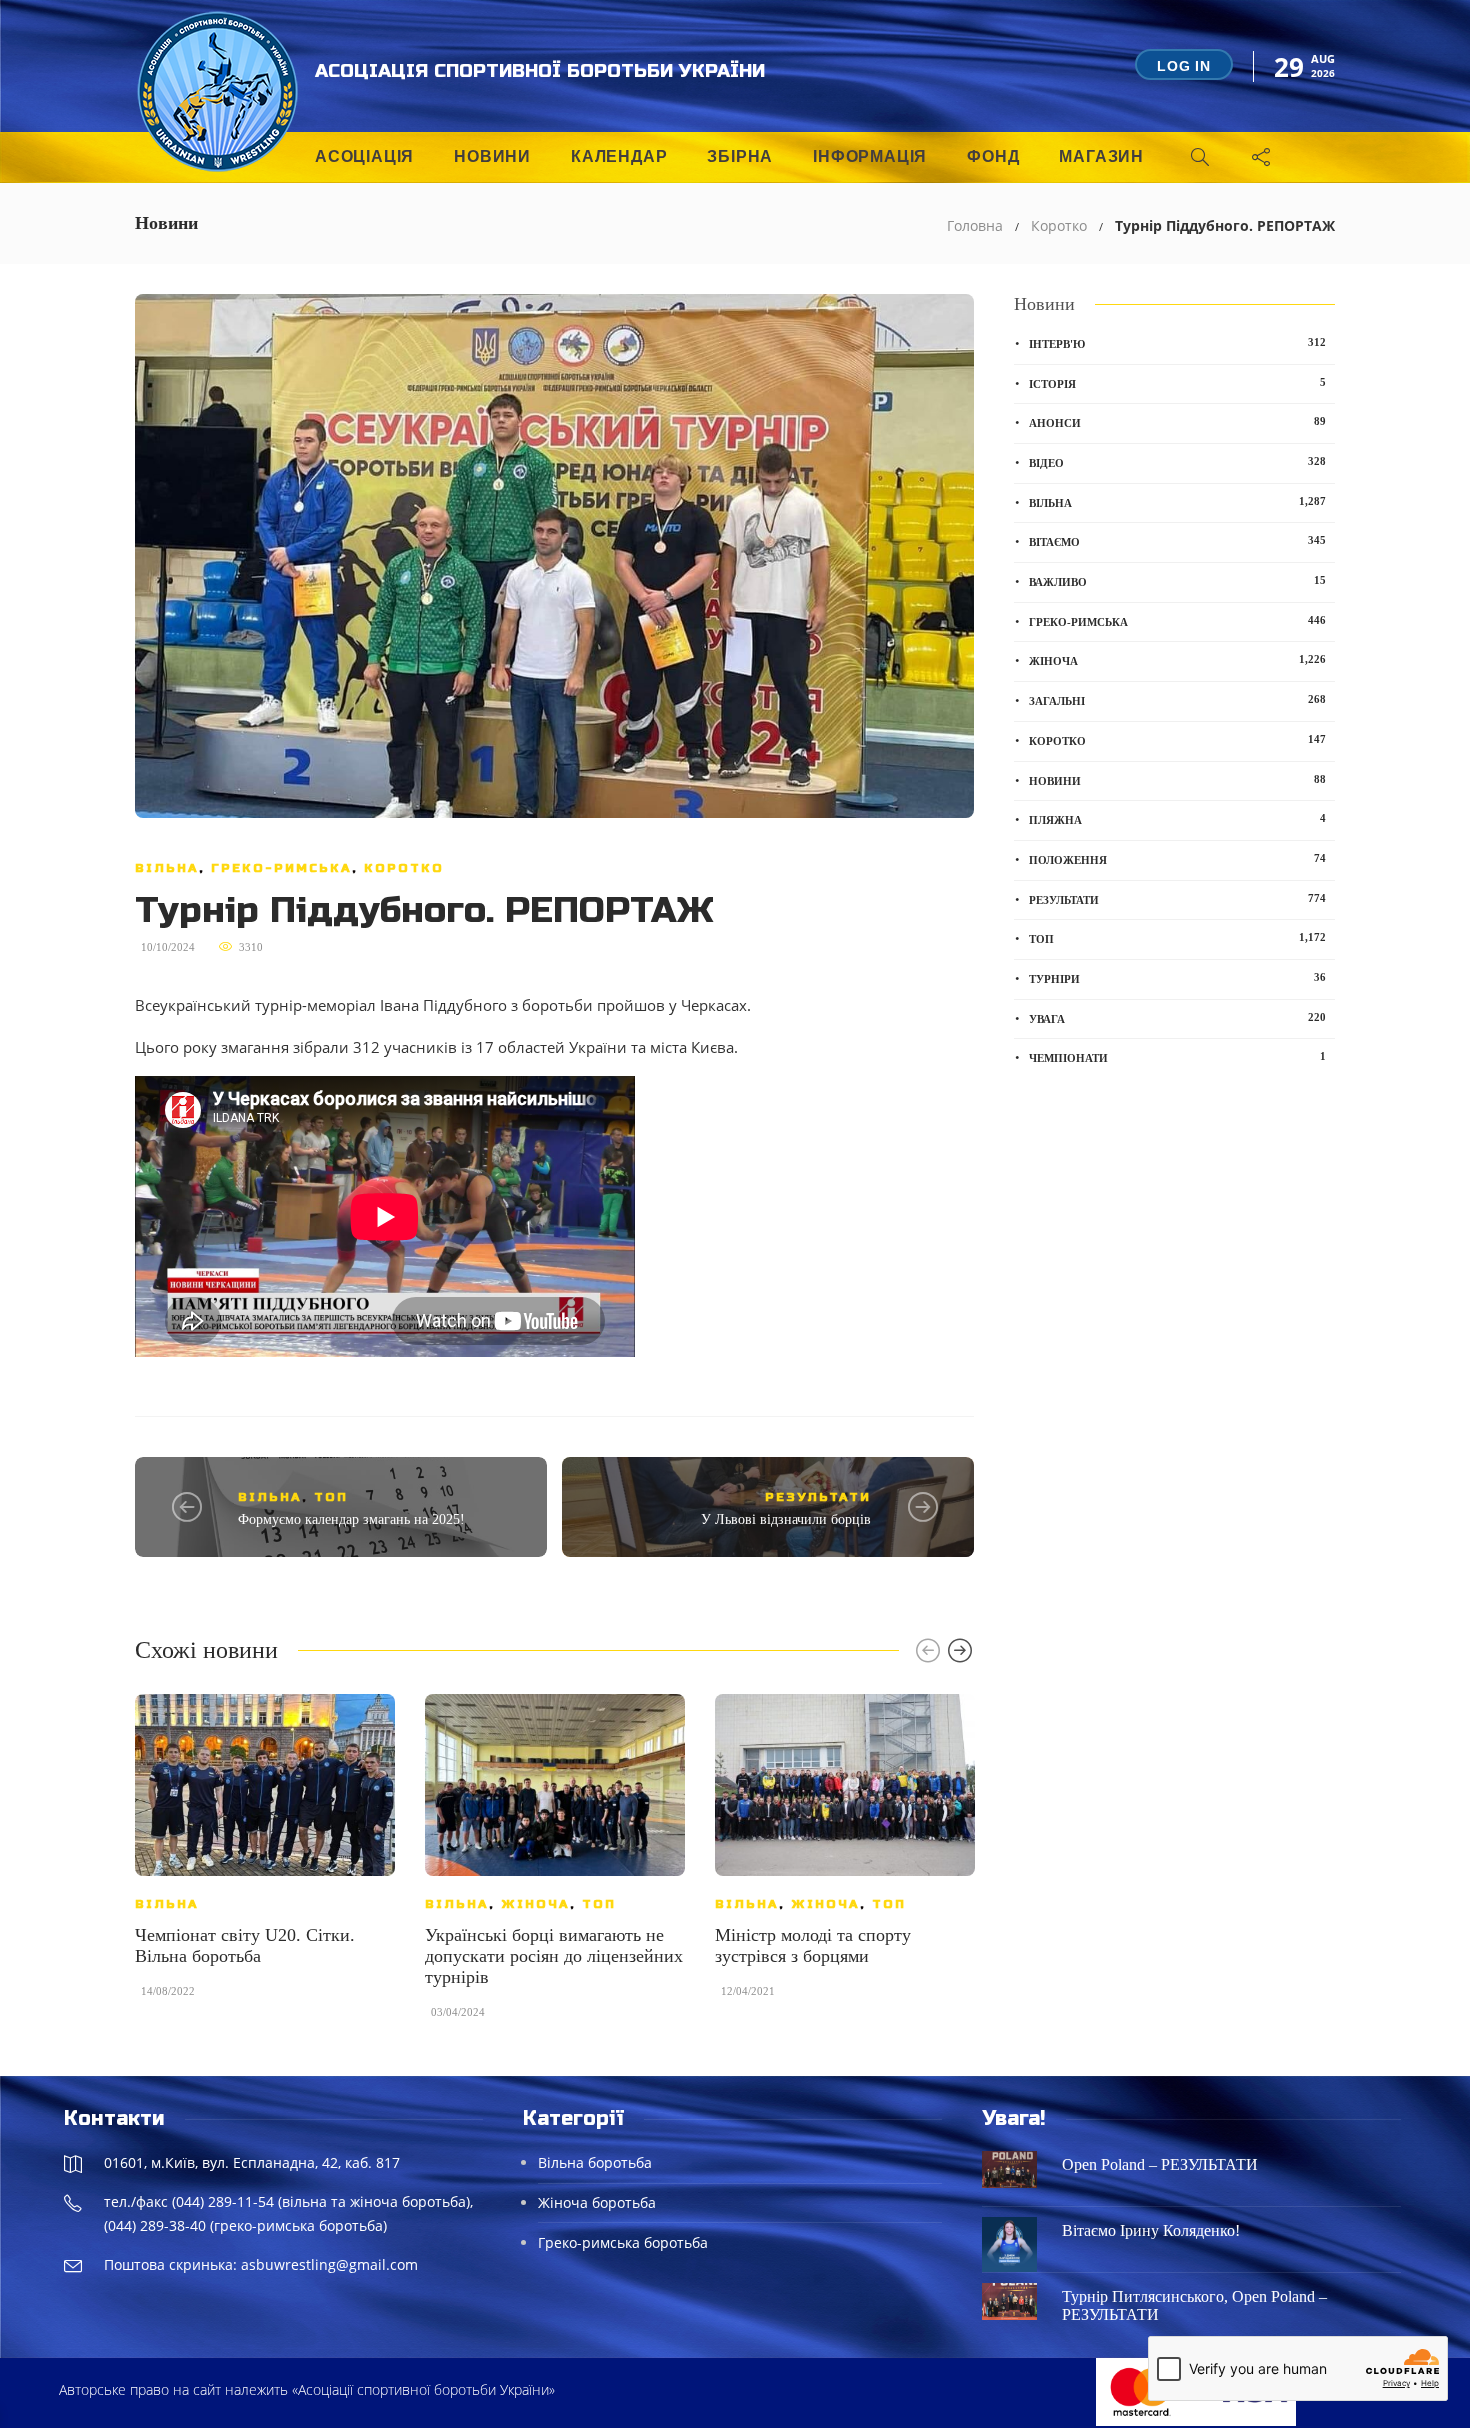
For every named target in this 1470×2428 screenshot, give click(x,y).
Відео (1177, 462)
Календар (619, 156)
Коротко (1059, 225)
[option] (265, 1855)
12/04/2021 (748, 1991)
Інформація (870, 156)
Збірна (740, 156)
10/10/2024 (168, 947)
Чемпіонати (1177, 1057)
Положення (1177, 859)
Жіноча (535, 1904)
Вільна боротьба (595, 2162)
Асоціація (364, 156)
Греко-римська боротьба (623, 2242)
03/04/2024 (458, 2012)
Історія (1177, 383)
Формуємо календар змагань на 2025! (351, 1519)
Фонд (993, 156)
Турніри (1177, 978)
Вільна (167, 868)
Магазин (1101, 156)
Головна (975, 225)
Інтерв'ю (1177, 343)
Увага (1177, 1018)
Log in (1184, 66)
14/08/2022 (168, 1991)
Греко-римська (281, 868)
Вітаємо (1177, 541)
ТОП (331, 1497)
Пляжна (1177, 819)
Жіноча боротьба (597, 2202)
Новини (492, 156)
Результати (818, 1497)
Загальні (1177, 700)
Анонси (1177, 422)
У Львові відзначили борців (786, 1519)
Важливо (1177, 581)
